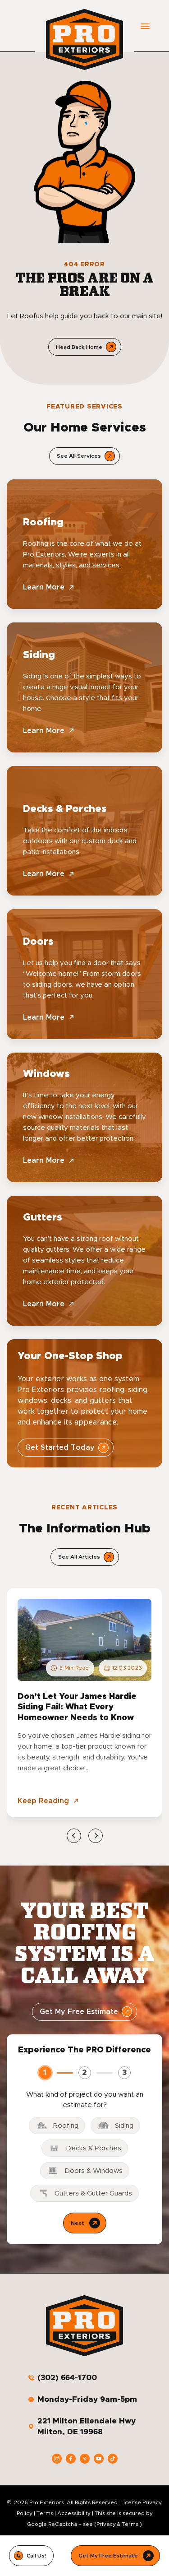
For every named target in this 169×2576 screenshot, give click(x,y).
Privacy (106, 2524)
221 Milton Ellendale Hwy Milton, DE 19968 (87, 2426)
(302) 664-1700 (67, 2378)
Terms (45, 2513)
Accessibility (74, 2513)
